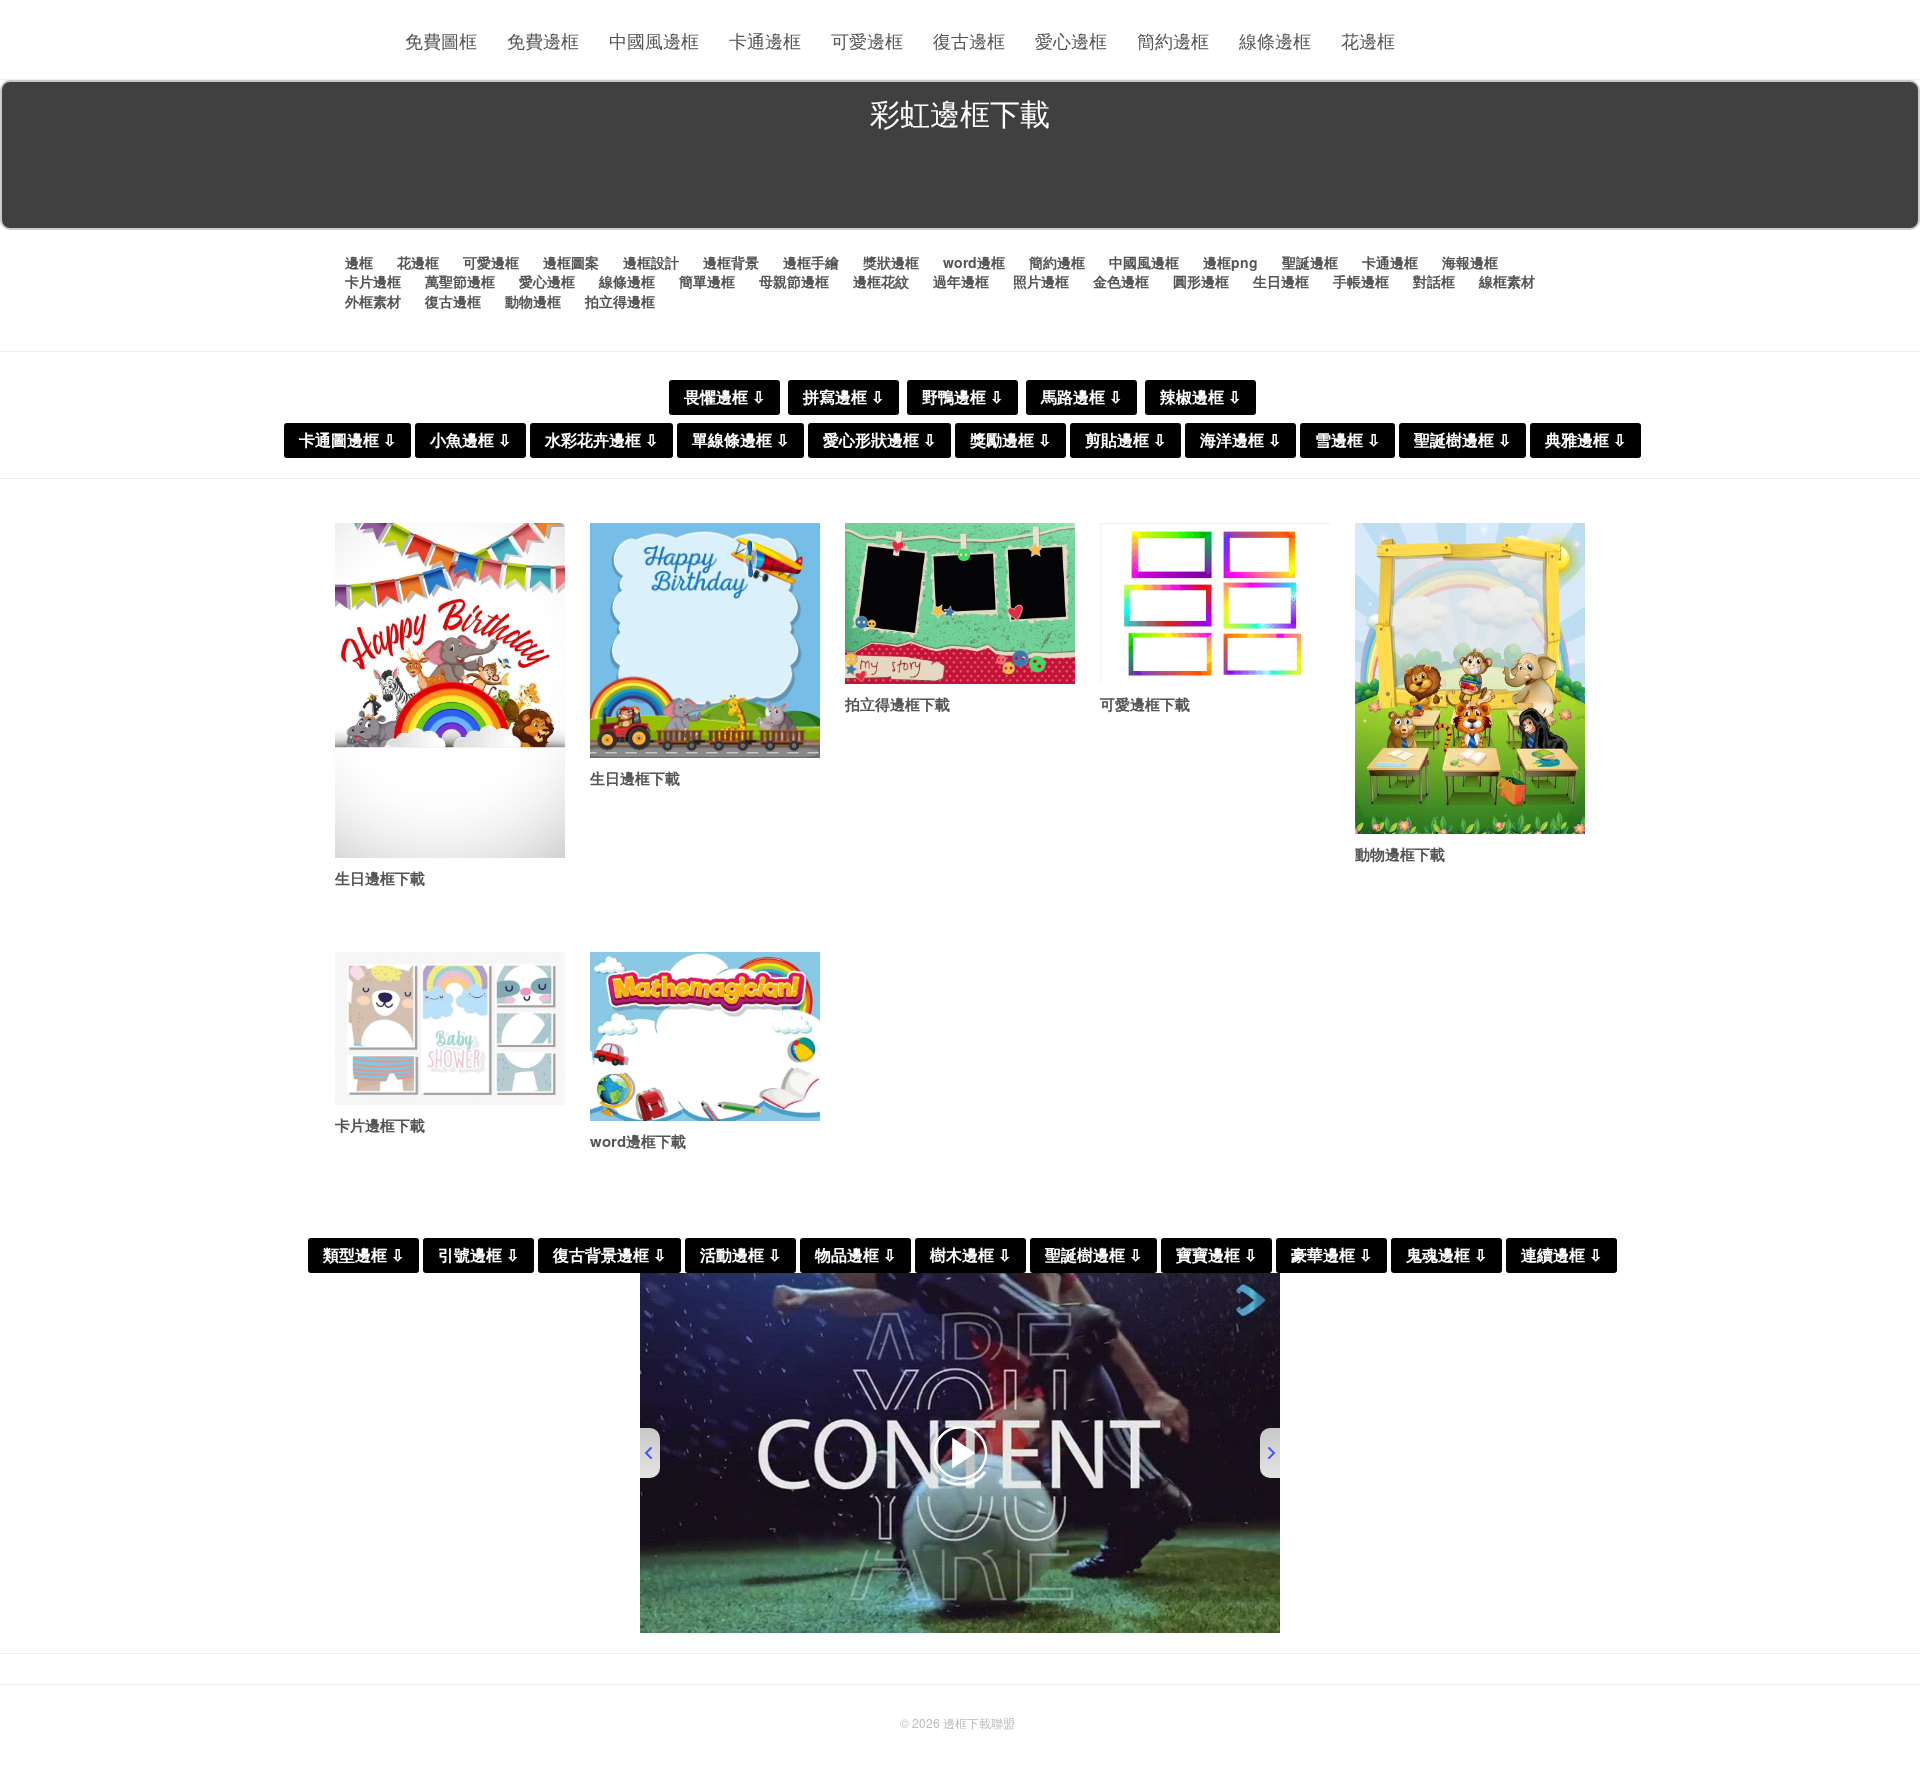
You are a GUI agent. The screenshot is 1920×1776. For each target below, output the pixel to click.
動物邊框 (533, 301)
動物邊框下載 (1400, 854)
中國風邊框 (654, 40)
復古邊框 (969, 40)
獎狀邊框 (891, 262)
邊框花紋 (881, 281)
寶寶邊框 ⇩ (1216, 1255)
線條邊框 (1275, 40)
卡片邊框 (373, 281)
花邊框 (1368, 40)
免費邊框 (543, 40)
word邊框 (974, 262)
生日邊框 (1281, 281)
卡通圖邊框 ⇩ (347, 440)
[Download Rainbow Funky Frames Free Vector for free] (1215, 603)
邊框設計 (651, 262)
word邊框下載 (638, 1141)
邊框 (359, 262)
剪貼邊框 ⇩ (1125, 440)
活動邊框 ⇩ (740, 1255)
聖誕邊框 (1310, 262)
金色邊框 (1121, 281)
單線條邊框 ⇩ (740, 440)
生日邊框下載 (380, 878)
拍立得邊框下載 (897, 704)
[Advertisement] (960, 184)
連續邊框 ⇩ (1561, 1255)
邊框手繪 (811, 262)
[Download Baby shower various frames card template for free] (450, 1028)
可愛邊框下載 (1145, 704)
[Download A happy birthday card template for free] (450, 690)
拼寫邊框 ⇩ (843, 397)
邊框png (1230, 262)
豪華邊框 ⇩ (1331, 1255)
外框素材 (373, 301)
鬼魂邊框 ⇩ (1446, 1255)
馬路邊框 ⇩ (1081, 397)
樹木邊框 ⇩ (970, 1255)
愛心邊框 (1071, 40)
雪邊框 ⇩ (1347, 440)
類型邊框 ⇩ (363, 1255)
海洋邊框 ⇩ (1240, 440)
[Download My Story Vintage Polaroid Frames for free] (960, 603)
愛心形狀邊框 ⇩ (879, 440)
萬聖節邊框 (460, 281)
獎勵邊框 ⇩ (1010, 440)
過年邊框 (961, 281)
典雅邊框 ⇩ (1585, 440)
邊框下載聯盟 (979, 1722)
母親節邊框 (794, 281)
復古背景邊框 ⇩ (609, 1255)
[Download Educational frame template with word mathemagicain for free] (705, 1036)
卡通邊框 (765, 40)
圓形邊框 (1201, 281)
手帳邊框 (1361, 281)
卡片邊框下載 (380, 1125)
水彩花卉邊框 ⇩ (601, 440)
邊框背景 (731, 262)
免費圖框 (441, 40)
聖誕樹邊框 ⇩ (1462, 440)
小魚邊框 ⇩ (470, 440)
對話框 (1434, 281)
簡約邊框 (1173, 40)
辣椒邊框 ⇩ (1200, 397)
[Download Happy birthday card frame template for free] (705, 640)
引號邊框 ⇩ (478, 1255)
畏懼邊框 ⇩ (724, 397)
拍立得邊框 (620, 301)
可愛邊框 (867, 40)
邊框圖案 (571, 262)
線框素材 (1507, 281)
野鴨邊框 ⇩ (962, 397)
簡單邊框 (707, 281)
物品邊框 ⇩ (855, 1255)
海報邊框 (1470, 262)
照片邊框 (1041, 281)
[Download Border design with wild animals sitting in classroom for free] (1470, 678)
